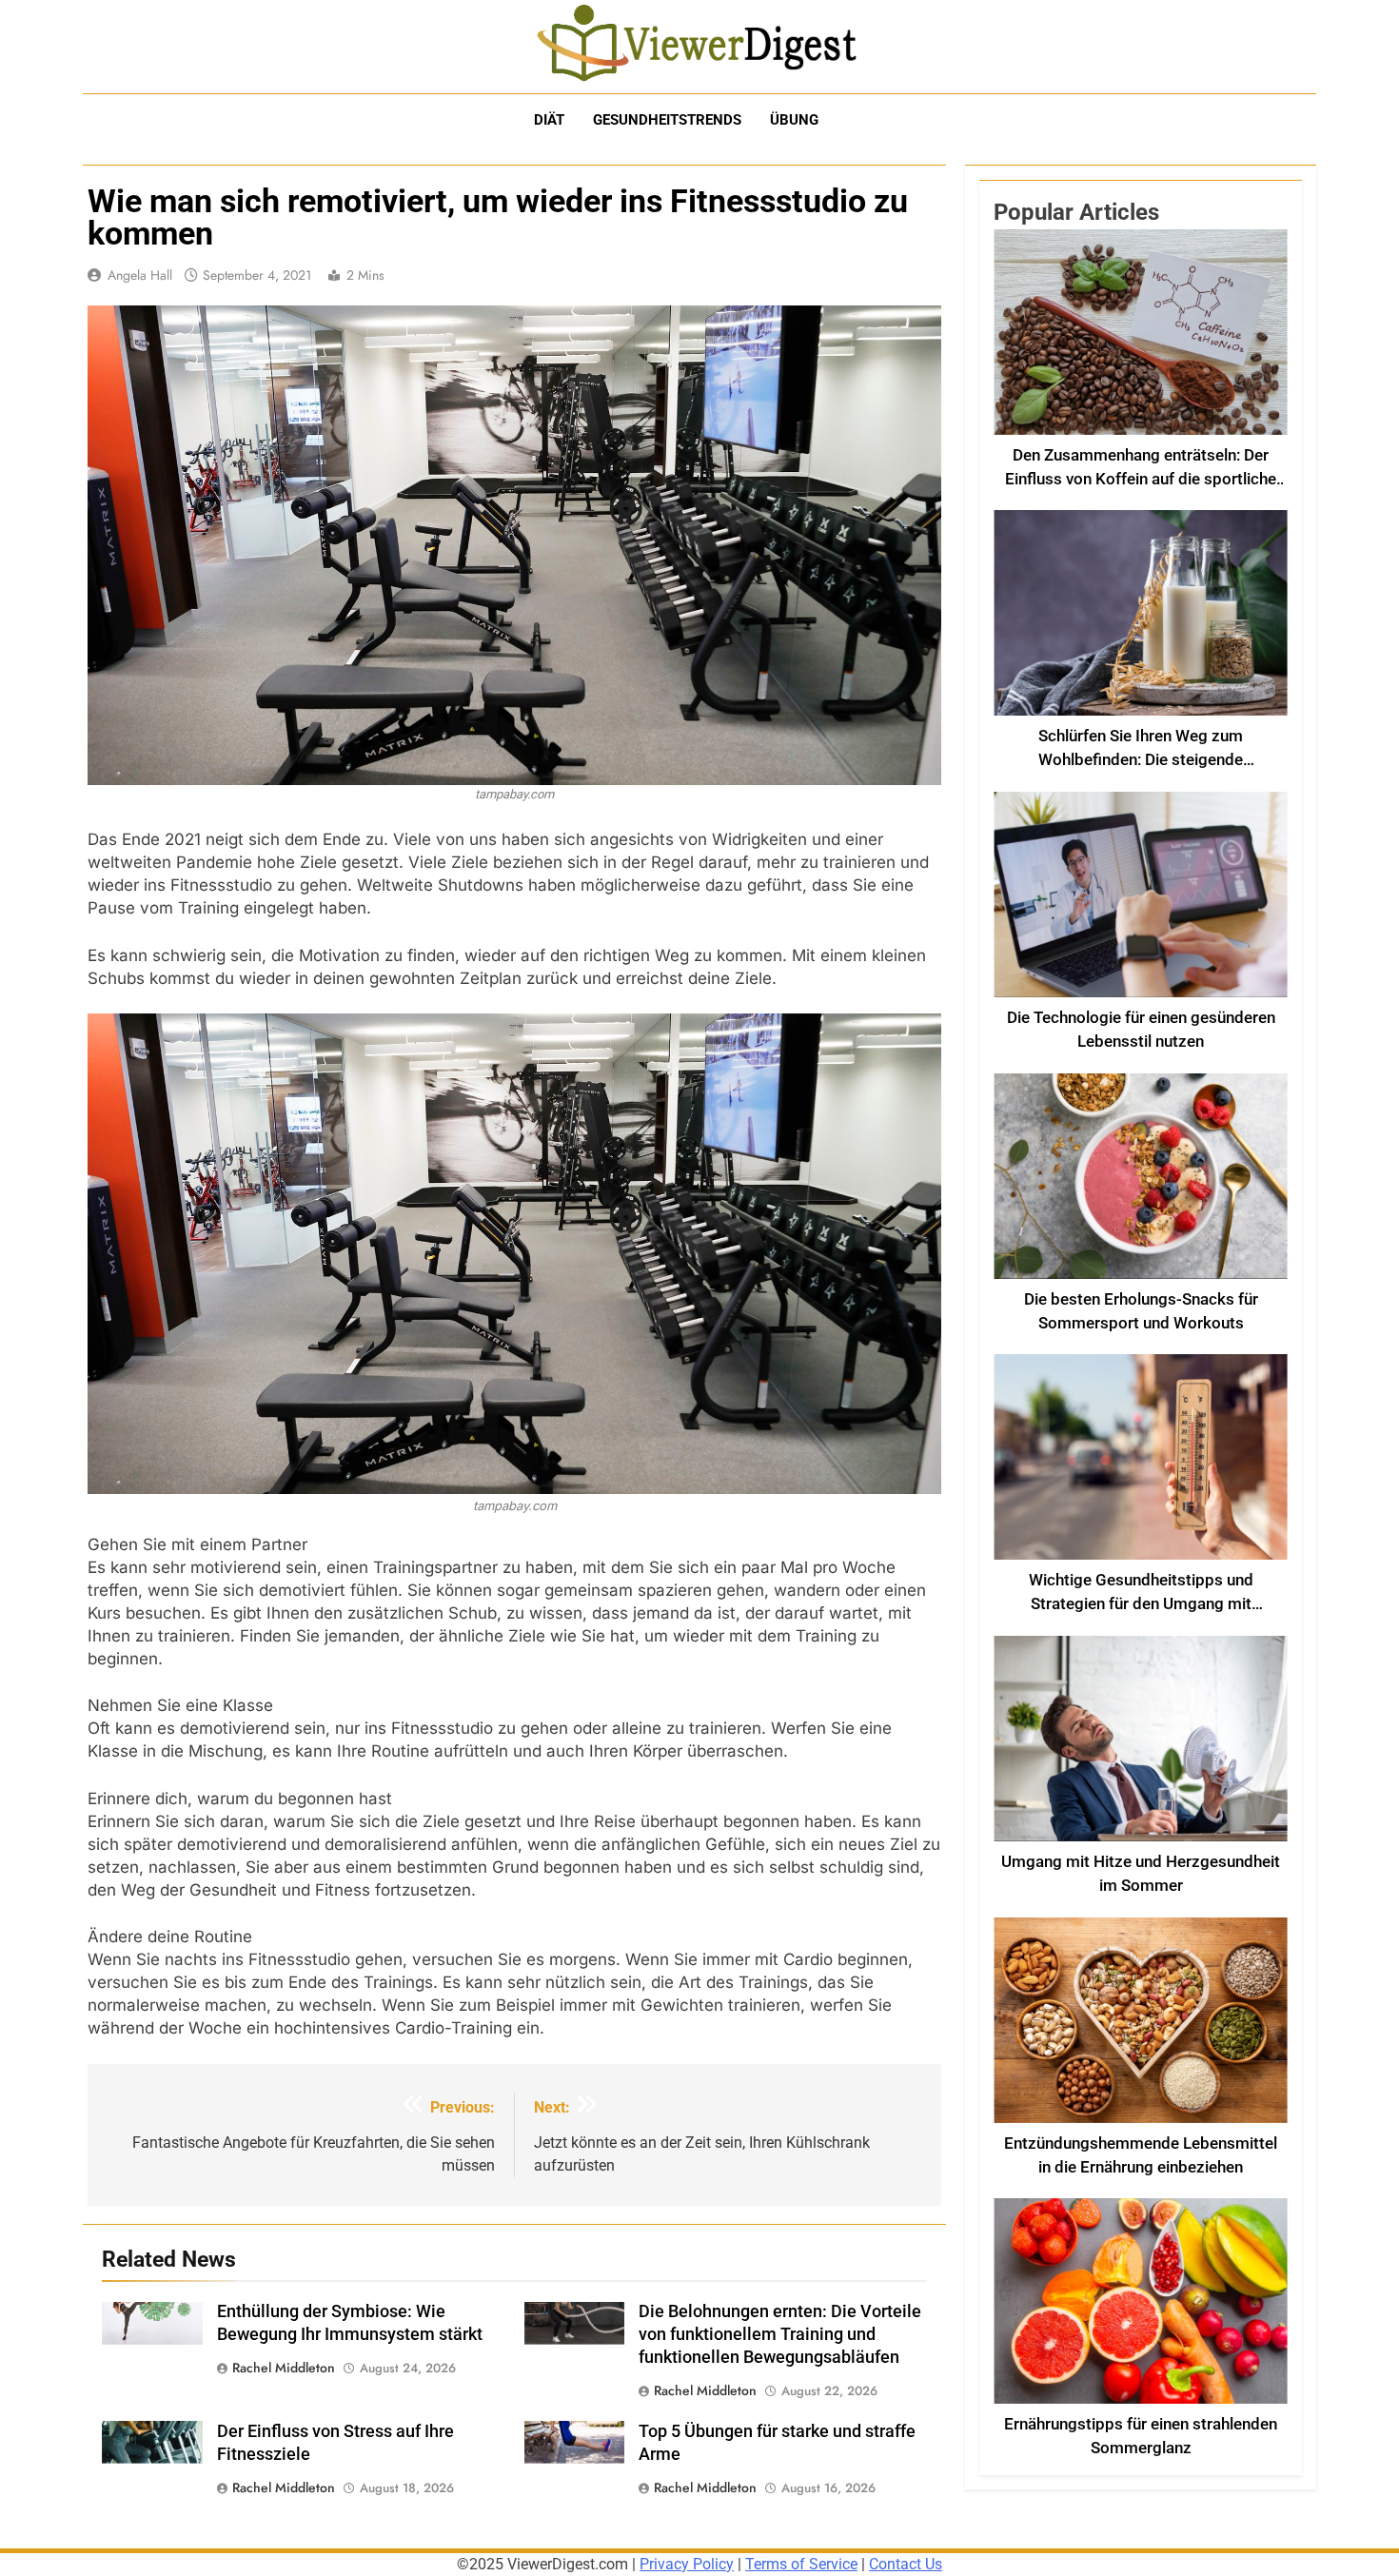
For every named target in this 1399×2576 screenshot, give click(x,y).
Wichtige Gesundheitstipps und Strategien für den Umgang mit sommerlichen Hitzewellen (1141, 1604)
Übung (794, 120)
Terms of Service (801, 2564)
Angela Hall (140, 275)
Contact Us (906, 2564)
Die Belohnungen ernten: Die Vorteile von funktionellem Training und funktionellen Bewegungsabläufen (780, 2334)
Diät (549, 120)
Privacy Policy (687, 2564)
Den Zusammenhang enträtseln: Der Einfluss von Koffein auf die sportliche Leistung (1141, 479)
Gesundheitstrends (667, 120)
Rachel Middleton (284, 2368)
